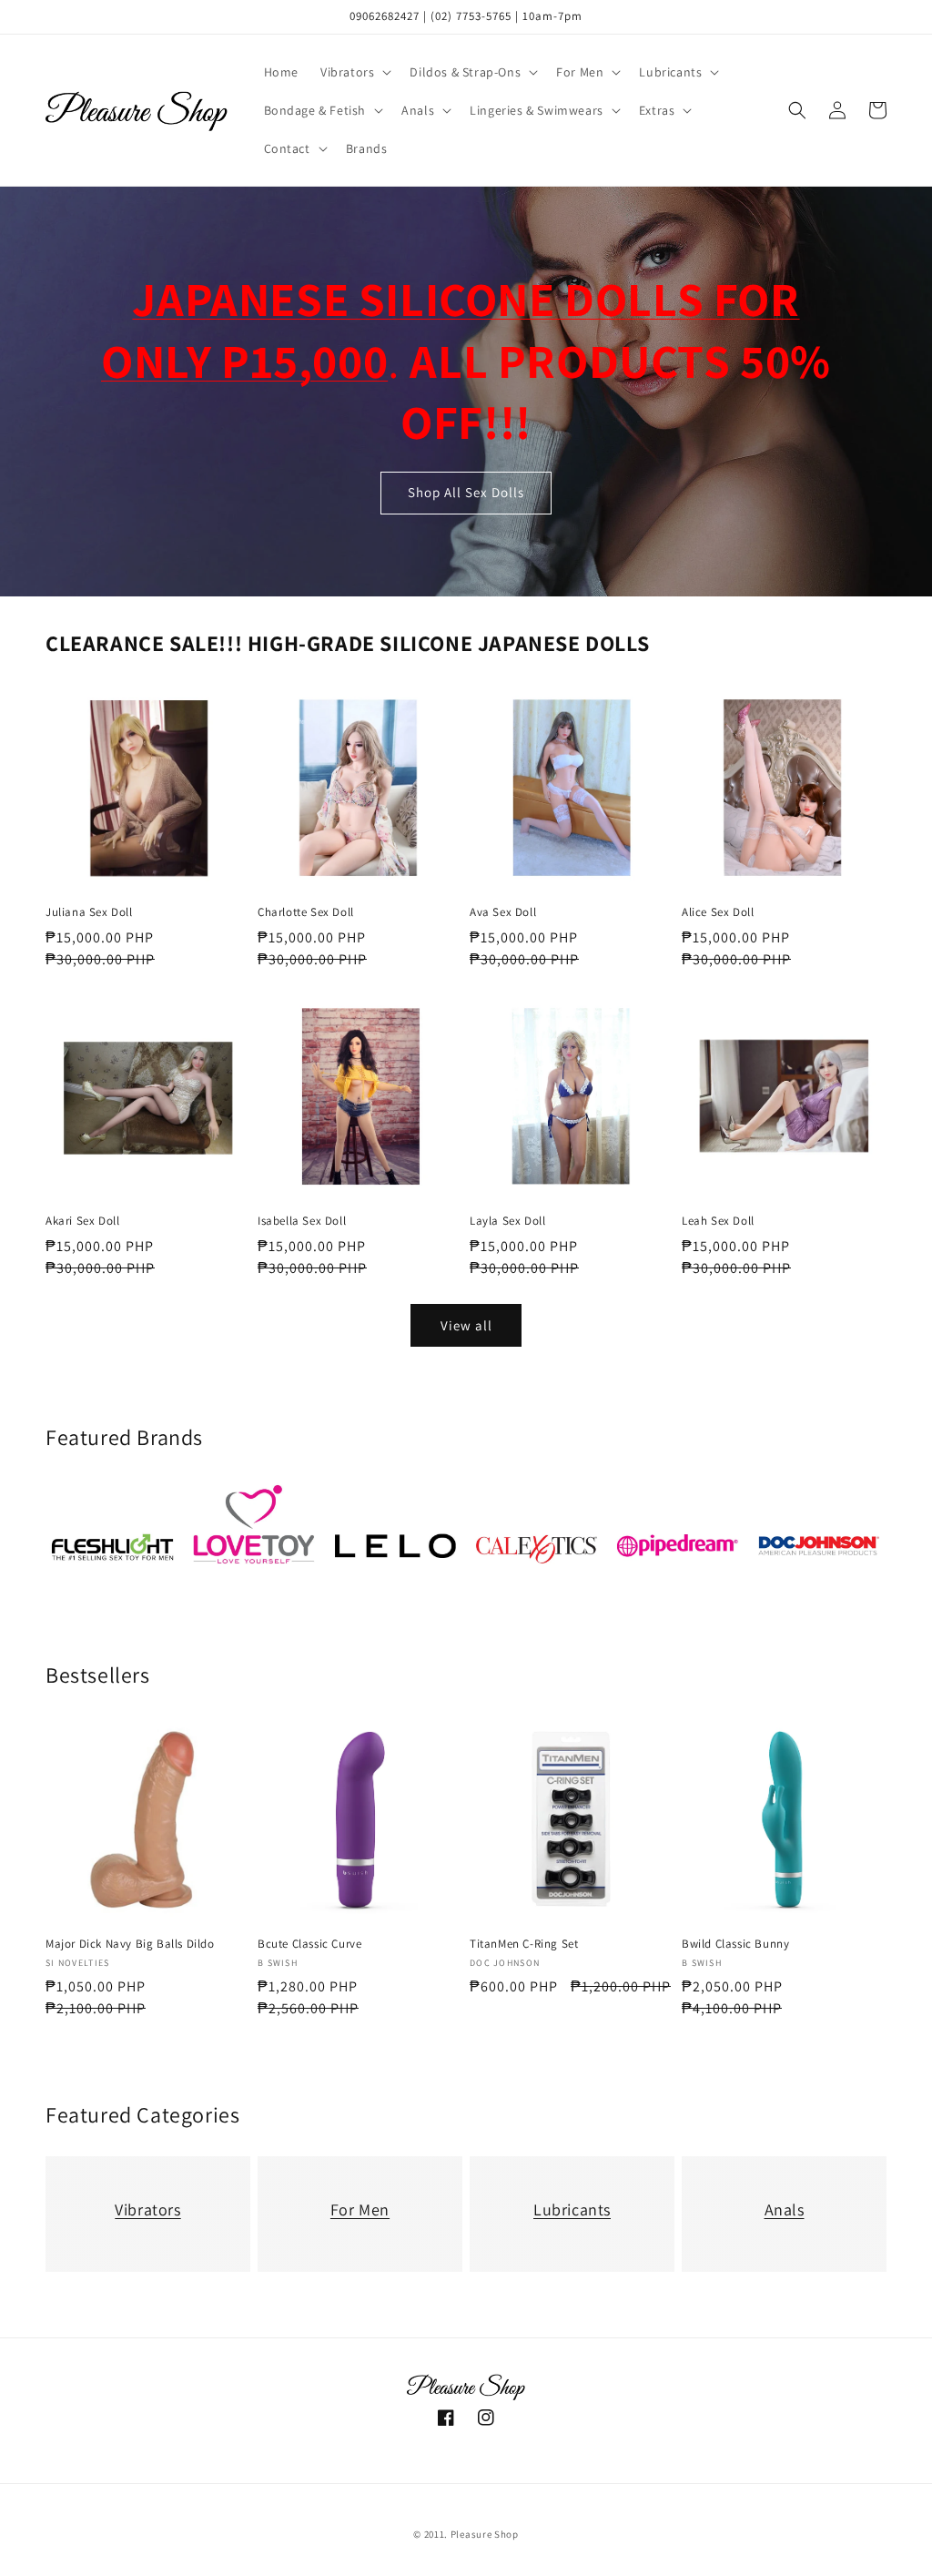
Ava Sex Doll (503, 912)
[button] (354, 72)
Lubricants (572, 2209)
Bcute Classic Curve (309, 1944)
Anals (785, 2209)
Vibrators (147, 2209)
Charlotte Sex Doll (306, 912)
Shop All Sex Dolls (466, 493)
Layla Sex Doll (507, 1221)
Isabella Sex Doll (302, 1221)
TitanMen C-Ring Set (524, 1944)
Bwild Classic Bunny (735, 1944)
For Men (360, 2209)
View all (466, 1325)
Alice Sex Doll (718, 912)
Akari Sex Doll (82, 1221)
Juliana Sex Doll (89, 912)
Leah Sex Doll (718, 1221)
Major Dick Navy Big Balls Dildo (130, 1944)
